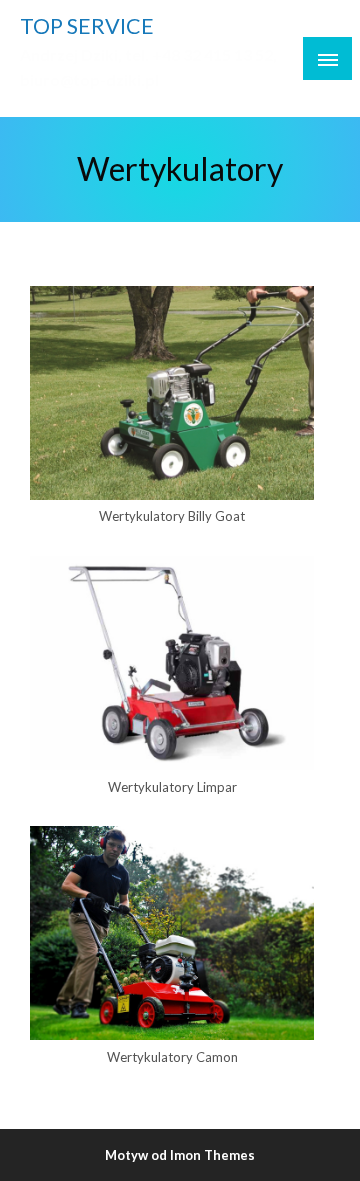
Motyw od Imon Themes (180, 1155)
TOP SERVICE (87, 26)
